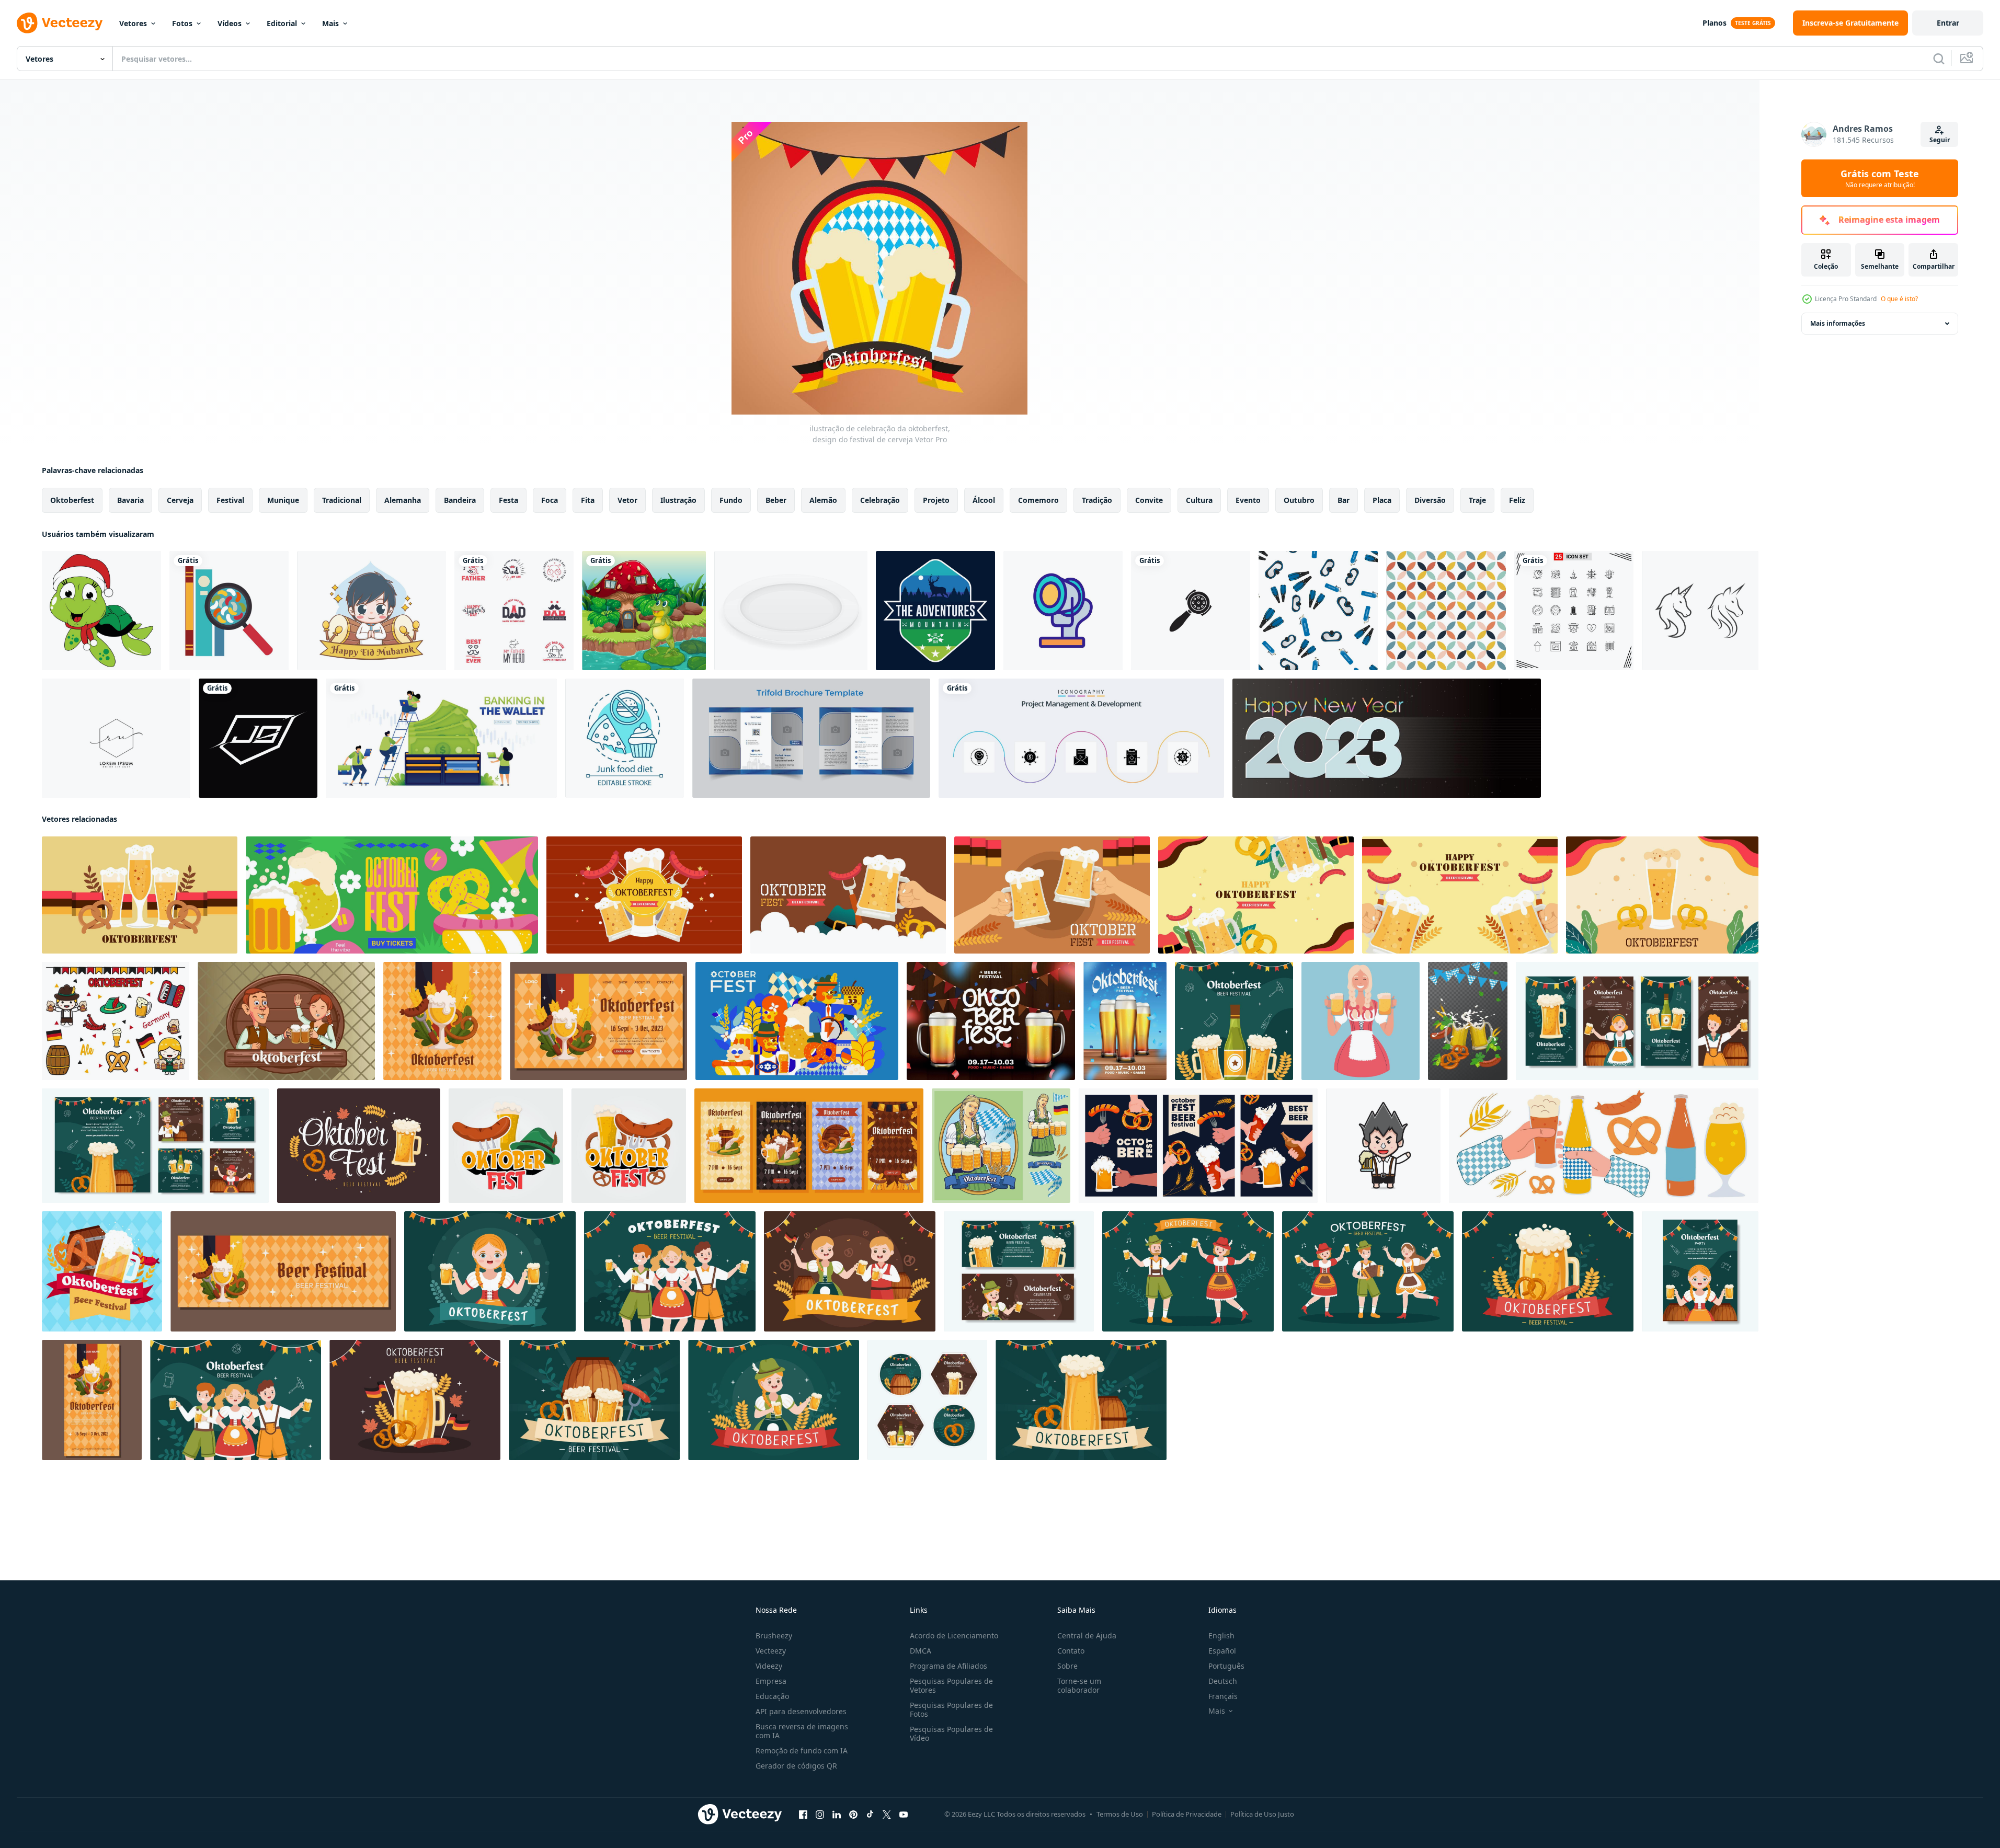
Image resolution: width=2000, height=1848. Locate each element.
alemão (823, 500)
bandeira (460, 500)
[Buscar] (1939, 59)
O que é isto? (1899, 299)
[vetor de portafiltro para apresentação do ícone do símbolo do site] (1191, 611)
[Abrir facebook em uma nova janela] (803, 1815)
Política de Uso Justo (1262, 1814)
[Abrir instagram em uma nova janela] (820, 1815)
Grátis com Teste (1880, 178)
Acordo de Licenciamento (954, 1635)
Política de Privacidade (1187, 1814)
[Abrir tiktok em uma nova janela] (870, 1815)
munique (283, 500)
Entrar (1948, 23)
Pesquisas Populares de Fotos (951, 1709)
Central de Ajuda (1087, 1635)
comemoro (1038, 500)
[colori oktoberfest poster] (1125, 1021)
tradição (1097, 500)
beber (776, 500)
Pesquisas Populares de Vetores (951, 1685)
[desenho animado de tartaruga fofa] (101, 611)
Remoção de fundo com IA (802, 1751)
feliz (1517, 500)
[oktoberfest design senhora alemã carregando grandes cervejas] (1001, 1146)
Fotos (182, 23)
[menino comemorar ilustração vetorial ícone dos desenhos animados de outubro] (1383, 1146)
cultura (1199, 500)
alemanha (403, 500)
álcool (984, 500)
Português (1226, 1666)
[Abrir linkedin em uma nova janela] (837, 1815)
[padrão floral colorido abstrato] (1446, 611)
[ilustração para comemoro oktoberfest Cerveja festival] (102, 1271)
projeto (936, 500)
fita (588, 500)
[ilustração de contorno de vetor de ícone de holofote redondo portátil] (1063, 611)
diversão (1430, 500)
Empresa (771, 1681)
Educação (772, 1696)
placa (1382, 500)
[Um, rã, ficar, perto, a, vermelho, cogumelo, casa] (644, 611)
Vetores (133, 23)
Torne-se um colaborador (1079, 1685)
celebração (880, 500)
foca (550, 500)
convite (1149, 500)
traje (1477, 500)
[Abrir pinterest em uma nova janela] (853, 1815)
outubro (1299, 500)
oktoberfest (72, 500)
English (1221, 1635)
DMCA (921, 1651)
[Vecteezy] (60, 23)
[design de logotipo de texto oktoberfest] (506, 1146)
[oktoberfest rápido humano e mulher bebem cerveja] (286, 1021)
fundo (731, 500)
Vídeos (230, 23)
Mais (330, 23)
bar (1344, 500)
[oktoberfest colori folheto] (991, 1021)
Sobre (1067, 1666)
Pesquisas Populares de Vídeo (951, 1734)
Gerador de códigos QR (796, 1766)
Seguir (1940, 140)
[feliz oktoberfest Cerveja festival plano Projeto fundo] (140, 895)
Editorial (282, 23)
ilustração (678, 500)
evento (1248, 500)
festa (508, 500)
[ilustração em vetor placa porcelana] (791, 611)
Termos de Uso (1120, 1814)
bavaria (130, 500)
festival (230, 500)
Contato (1071, 1651)
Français (1223, 1696)
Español (1222, 1651)
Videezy (769, 1666)
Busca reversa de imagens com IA (802, 1731)
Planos (1715, 23)
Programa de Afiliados (948, 1666)
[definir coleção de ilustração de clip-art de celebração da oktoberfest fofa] (116, 1021)
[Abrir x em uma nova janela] (887, 1815)
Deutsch (1223, 1681)
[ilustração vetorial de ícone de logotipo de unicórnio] (1700, 611)
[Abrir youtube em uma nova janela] (904, 1815)
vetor (627, 500)
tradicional (342, 500)
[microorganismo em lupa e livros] (229, 611)
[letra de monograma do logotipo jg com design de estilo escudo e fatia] (258, 738)
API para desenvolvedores (801, 1711)
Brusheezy (774, 1635)
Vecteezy (771, 1651)
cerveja (180, 500)
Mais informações (1838, 323)
